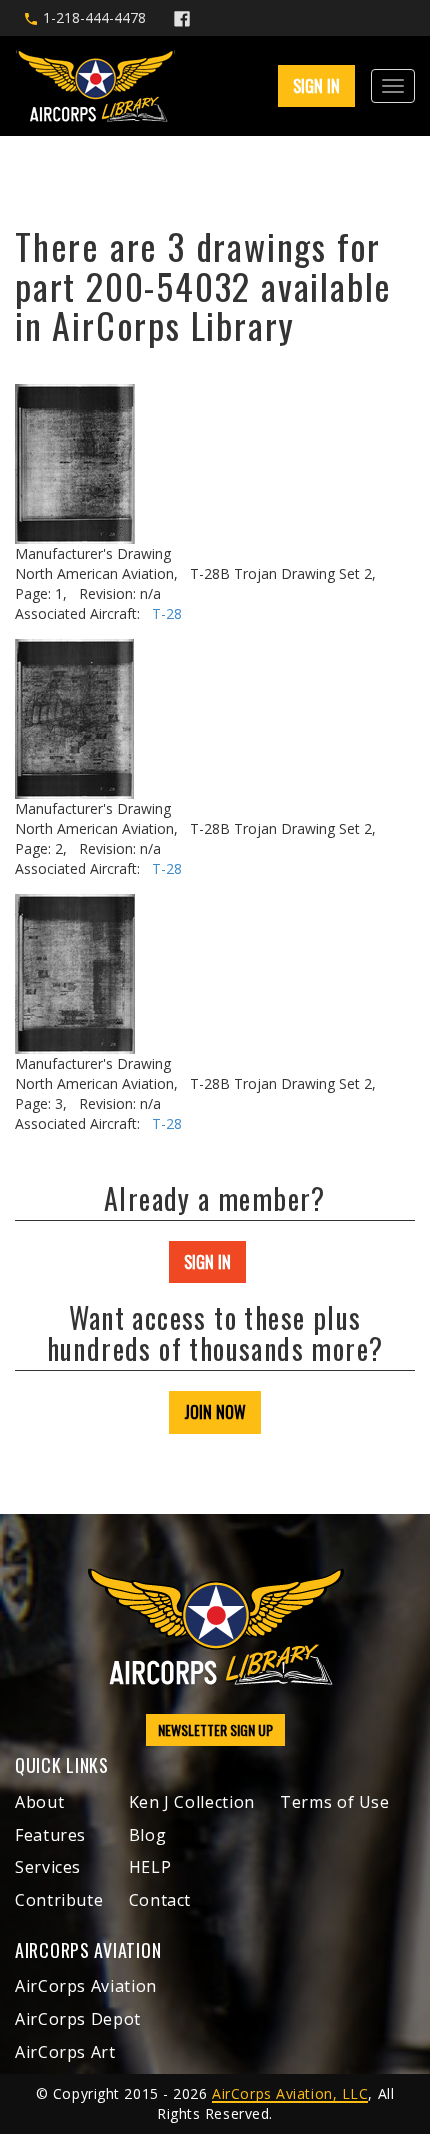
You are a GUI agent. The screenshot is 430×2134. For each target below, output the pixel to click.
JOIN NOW (215, 1412)
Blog (148, 1835)
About (39, 1802)
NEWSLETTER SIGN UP (215, 1729)
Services (48, 1867)
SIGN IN (207, 1262)
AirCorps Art (65, 2052)
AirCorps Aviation (86, 1986)
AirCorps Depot (78, 2019)
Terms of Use (335, 1802)
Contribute (59, 1900)
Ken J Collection (192, 1802)
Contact (160, 1900)
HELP (150, 1867)
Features (50, 1835)
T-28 (167, 613)
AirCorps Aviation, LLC (290, 2093)
